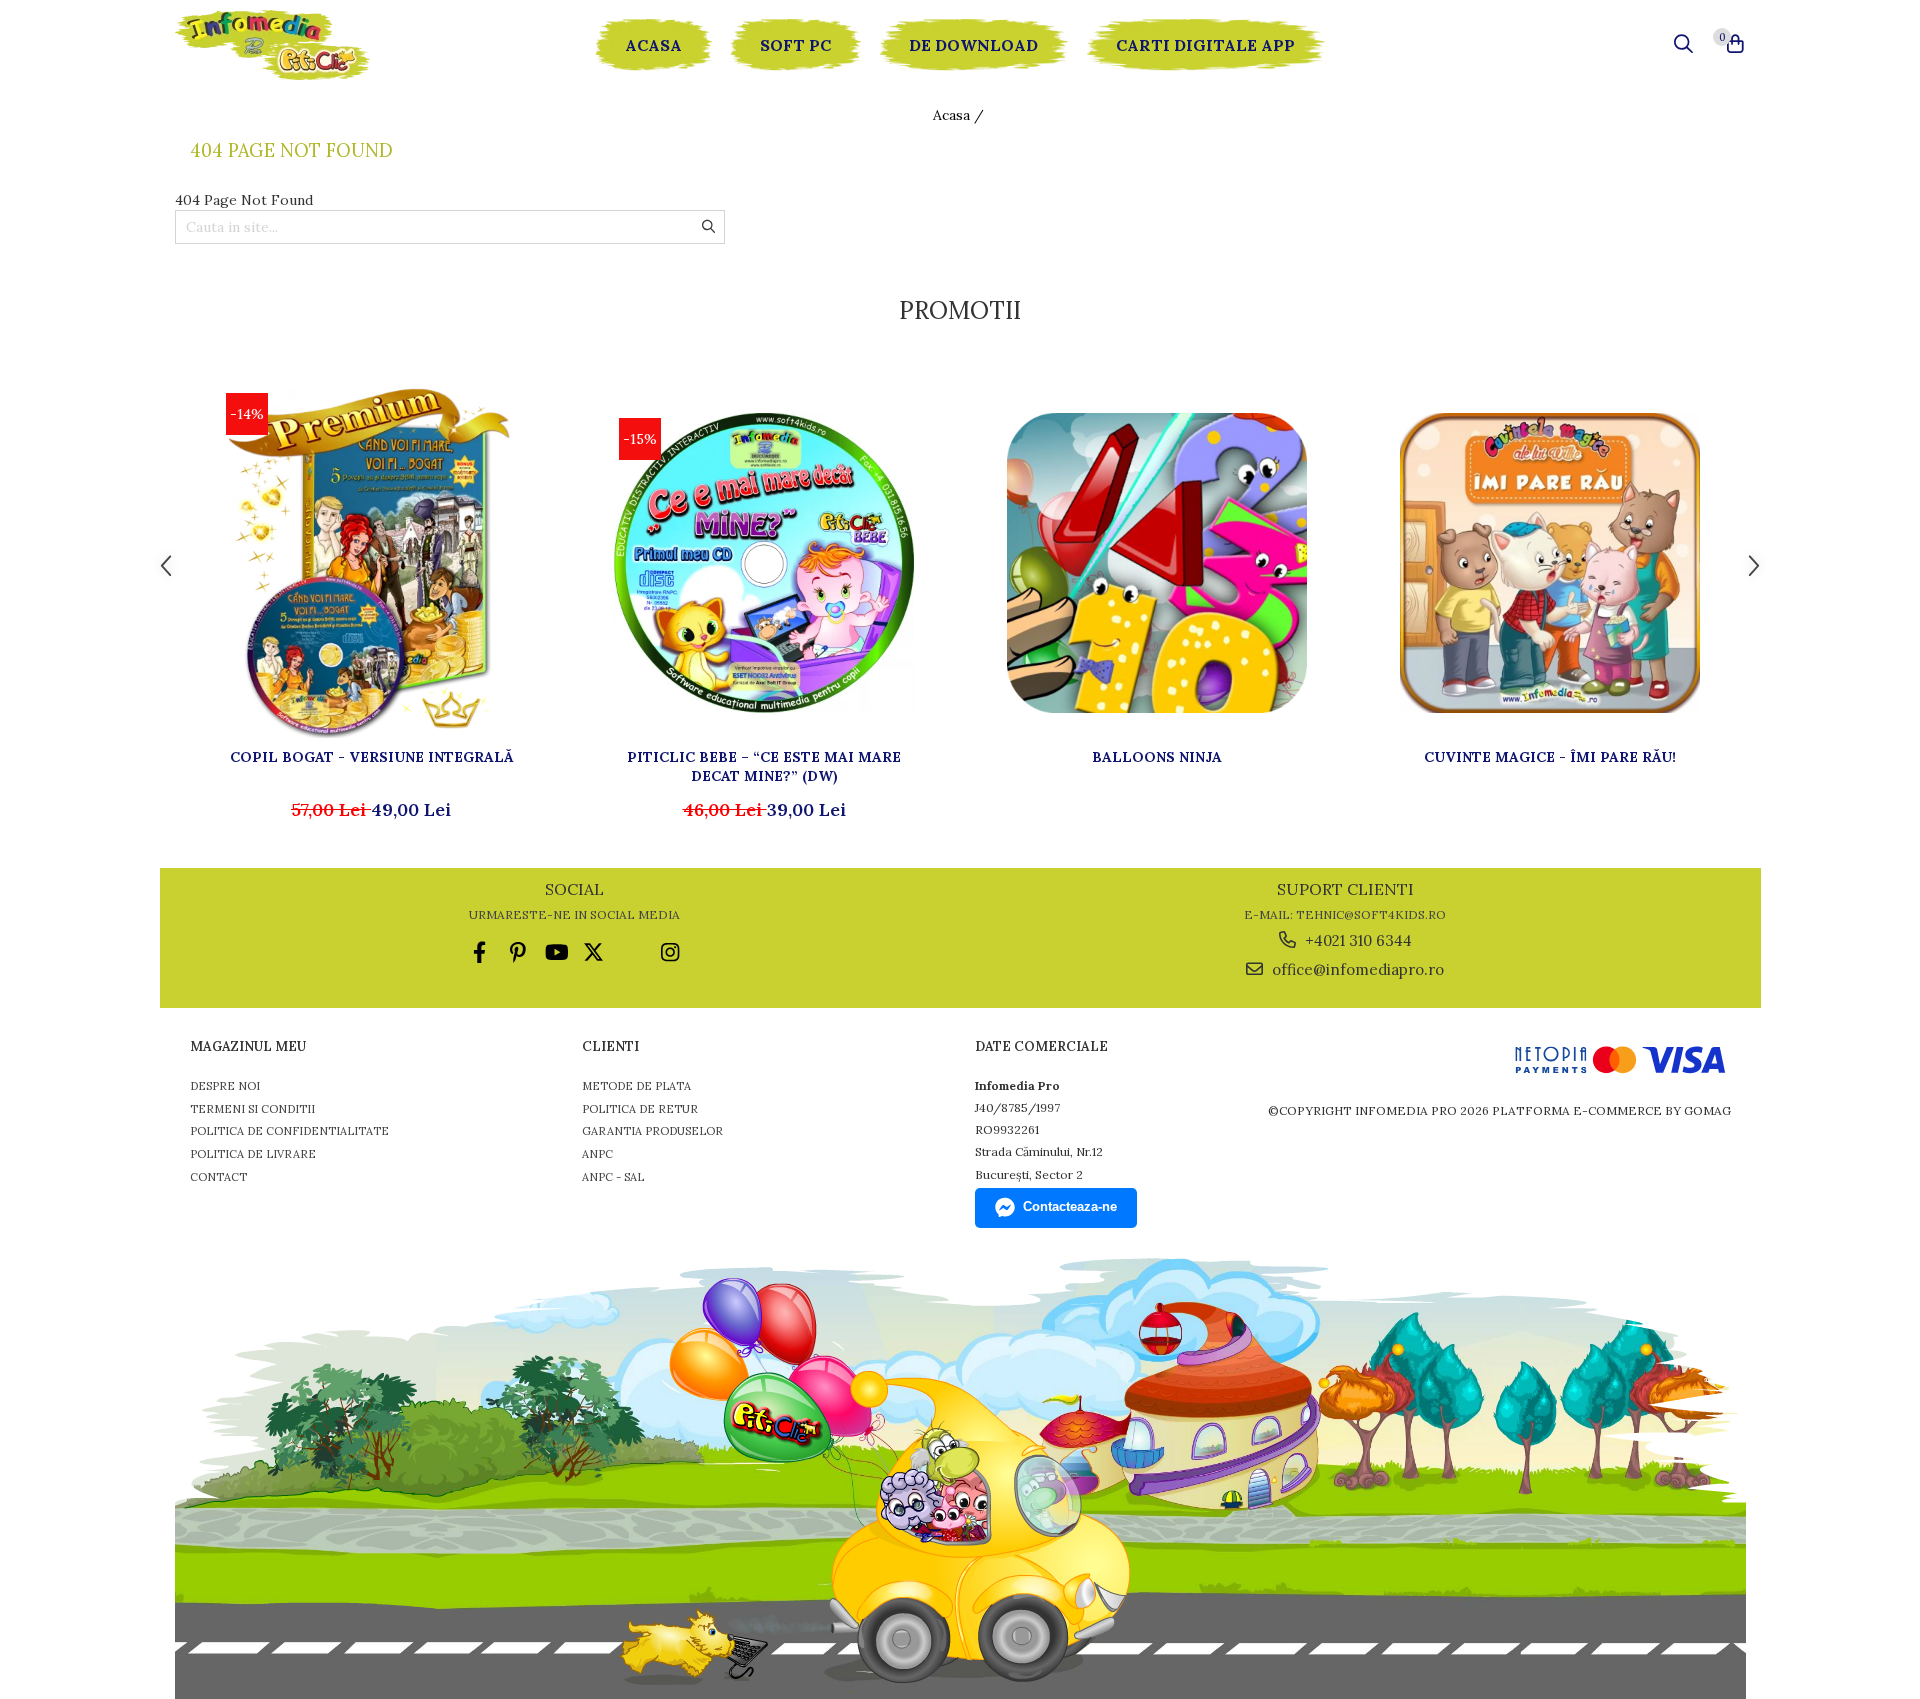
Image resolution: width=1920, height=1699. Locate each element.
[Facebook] (479, 952)
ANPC (597, 1154)
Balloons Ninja (1157, 757)
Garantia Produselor (652, 1131)
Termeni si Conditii (252, 1109)
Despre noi (225, 1086)
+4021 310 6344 (1356, 940)
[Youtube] (555, 952)
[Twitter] (593, 952)
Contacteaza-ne (1070, 1206)
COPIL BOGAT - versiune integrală (371, 757)
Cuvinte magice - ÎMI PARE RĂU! (1550, 757)
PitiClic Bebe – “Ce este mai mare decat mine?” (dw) (764, 766)
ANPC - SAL (613, 1177)
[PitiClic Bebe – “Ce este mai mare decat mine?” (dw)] (764, 563)
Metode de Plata (636, 1086)
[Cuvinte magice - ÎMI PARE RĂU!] (1550, 563)
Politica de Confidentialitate (289, 1131)
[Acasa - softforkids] (295, 45)
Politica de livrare (253, 1154)
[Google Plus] (631, 952)
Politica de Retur (640, 1109)
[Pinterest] (517, 952)
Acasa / (960, 115)
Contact (218, 1177)
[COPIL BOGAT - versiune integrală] (371, 563)
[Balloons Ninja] (1157, 563)
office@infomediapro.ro (1356, 969)
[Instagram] (669, 952)
